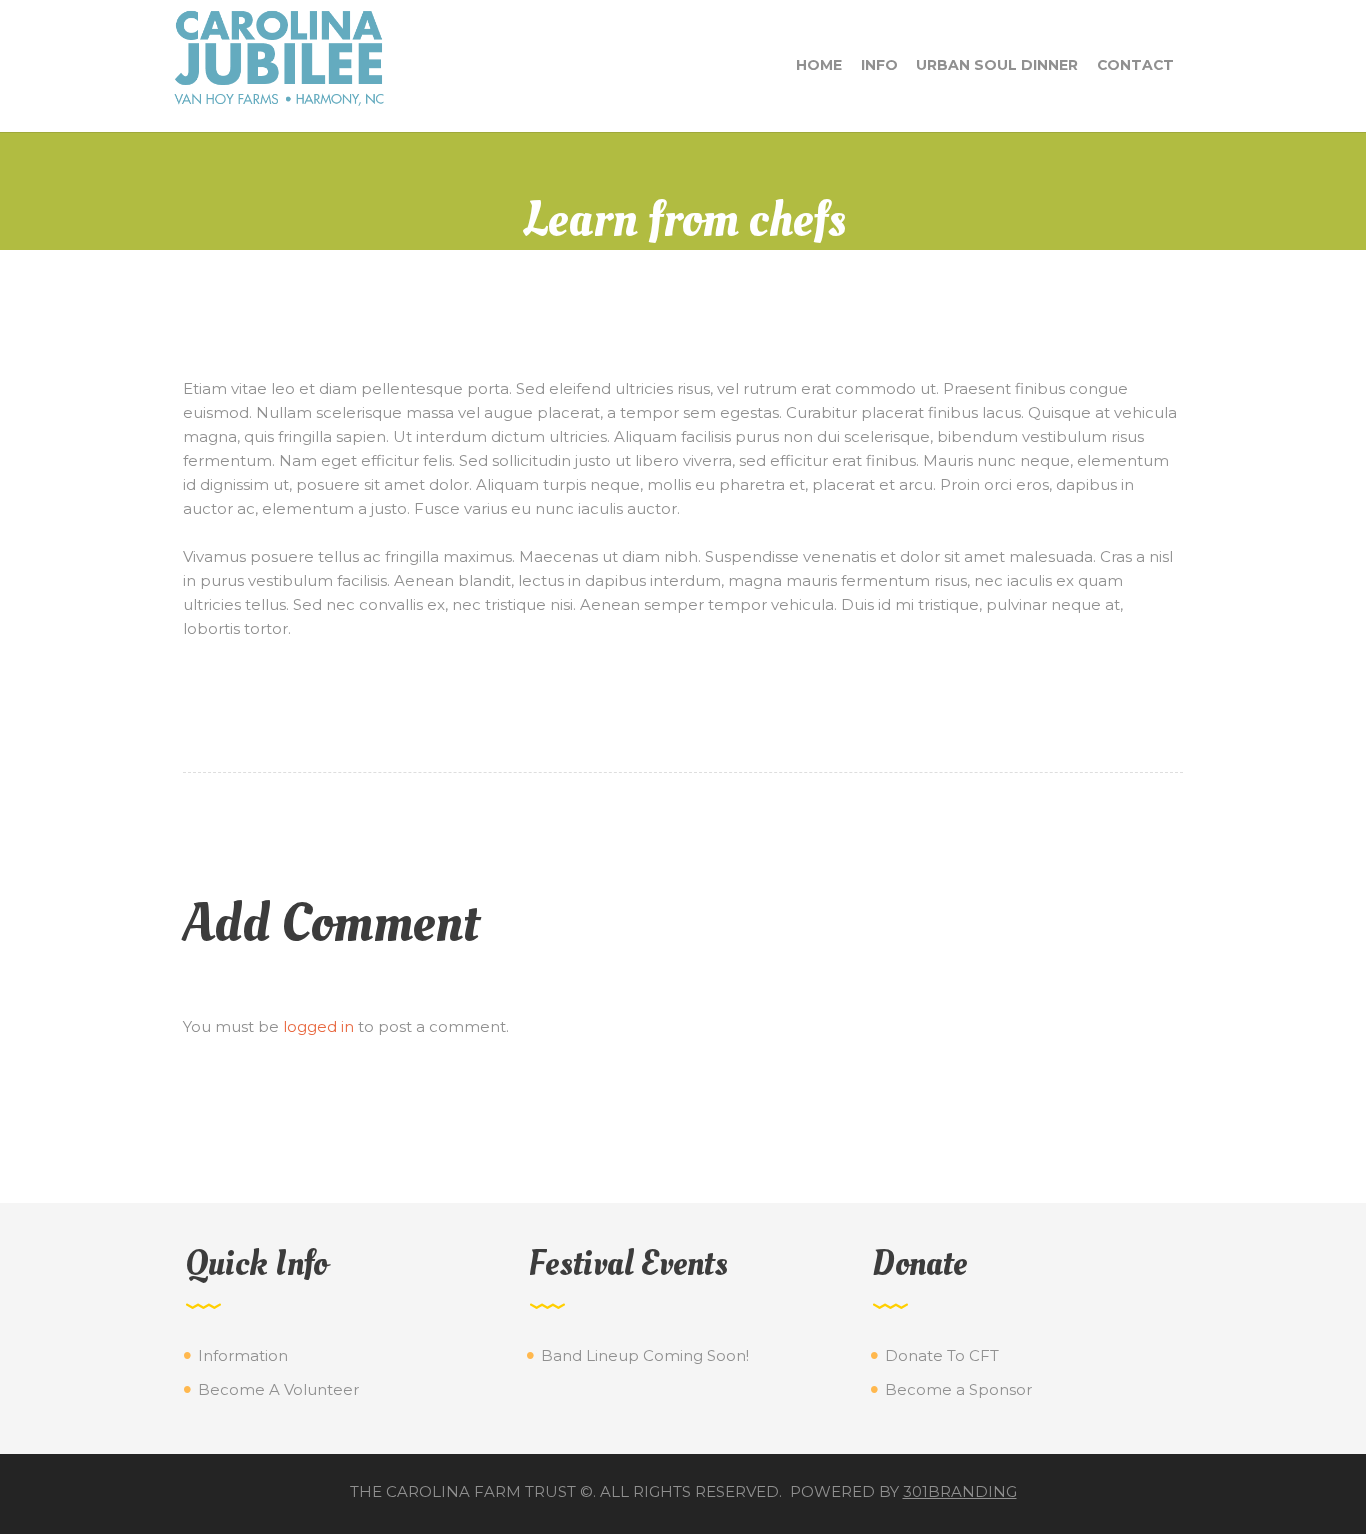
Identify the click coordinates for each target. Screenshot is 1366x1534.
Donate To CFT (942, 1355)
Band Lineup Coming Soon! (645, 1355)
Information (243, 1355)
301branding (960, 1491)
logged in (318, 1026)
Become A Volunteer (278, 1389)
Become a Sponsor (958, 1389)
